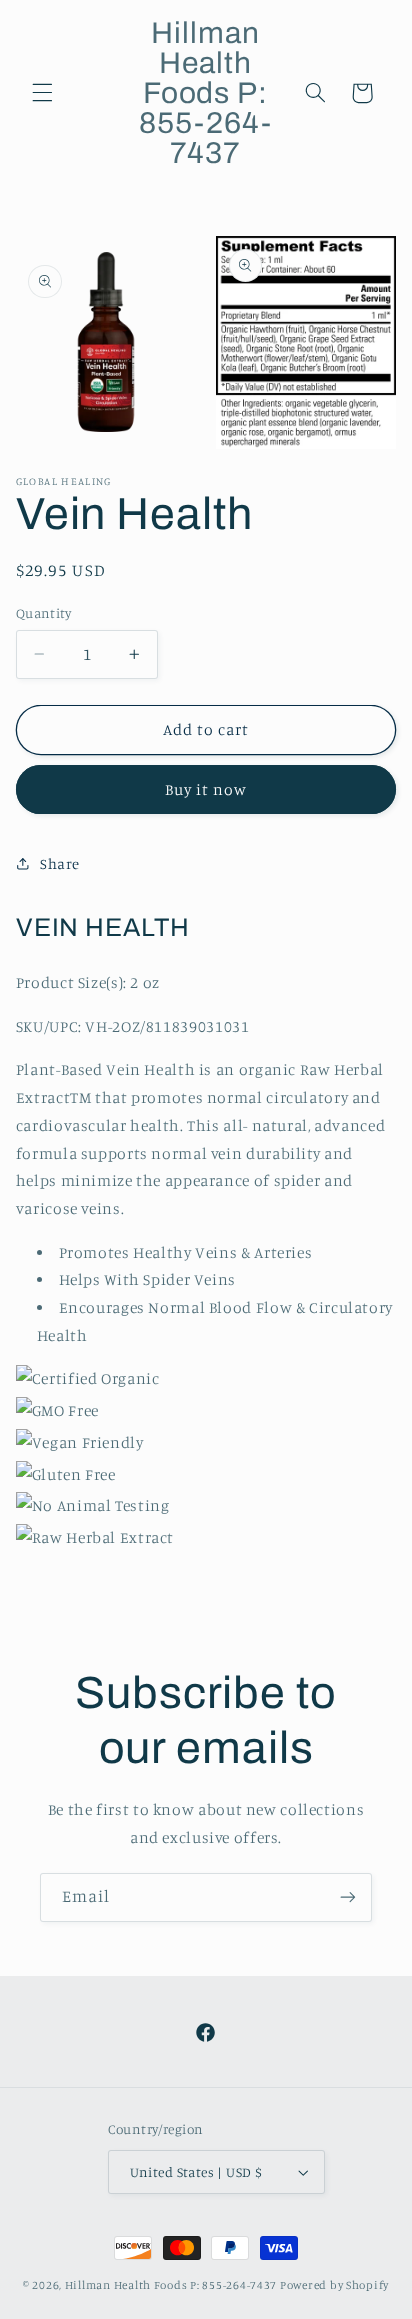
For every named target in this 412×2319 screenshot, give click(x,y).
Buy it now (206, 789)
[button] (42, 93)
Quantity (43, 613)
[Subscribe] (348, 1897)
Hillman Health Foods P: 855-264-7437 (171, 2285)
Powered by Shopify (334, 2285)
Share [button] (60, 863)
